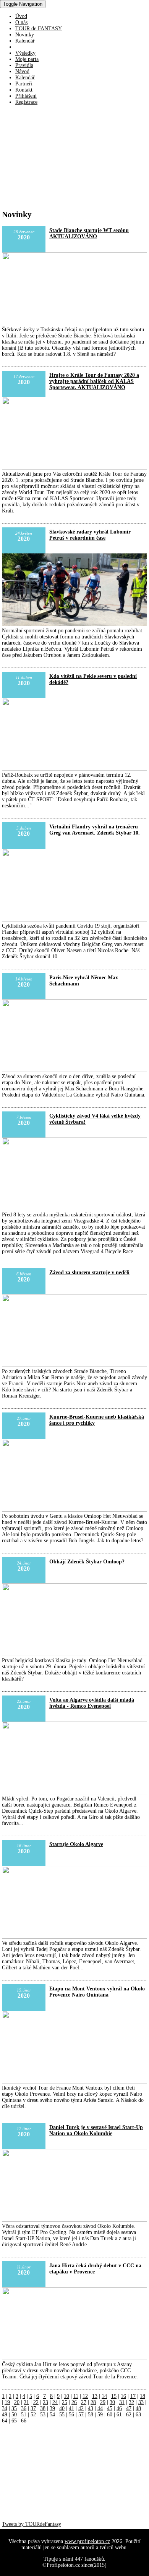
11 (76, 2396)
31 (122, 2402)
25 (65, 2402)
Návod (22, 71)
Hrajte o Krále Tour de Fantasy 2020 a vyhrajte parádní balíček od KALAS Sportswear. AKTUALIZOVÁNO (94, 381)
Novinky (25, 35)
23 (45, 2402)
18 (143, 2396)
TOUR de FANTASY (39, 29)
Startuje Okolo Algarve (76, 1844)
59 (100, 2415)
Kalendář (25, 41)
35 (14, 2408)
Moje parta (27, 59)
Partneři (24, 84)
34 (5, 2408)
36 (24, 2408)
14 (104, 2396)
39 (52, 2408)
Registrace (26, 102)
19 (7, 2402)
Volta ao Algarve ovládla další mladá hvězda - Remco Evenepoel (92, 1703)
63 (138, 2415)
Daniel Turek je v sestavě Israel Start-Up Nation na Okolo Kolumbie (96, 2130)
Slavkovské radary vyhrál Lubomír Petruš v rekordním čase (90, 535)
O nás (21, 22)
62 (129, 2415)
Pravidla (24, 65)
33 (141, 2402)
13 (95, 2396)
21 (26, 2402)
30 (112, 2402)
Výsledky (25, 53)
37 (33, 2408)
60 (110, 2415)
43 (91, 2408)
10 (66, 2396)
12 (85, 2396)
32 (131, 2402)
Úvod (21, 16)
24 (55, 2402)
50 (14, 2415)
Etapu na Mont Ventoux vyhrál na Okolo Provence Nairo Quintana (97, 1992)
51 (24, 2415)
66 (24, 2421)
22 (36, 2402)
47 (129, 2408)
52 (33, 2415)
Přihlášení (26, 96)
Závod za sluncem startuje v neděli (89, 1272)
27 (84, 2402)
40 (62, 2408)
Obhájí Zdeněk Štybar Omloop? (87, 1562)
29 (103, 2402)
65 (14, 2421)
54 (52, 2415)
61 (119, 2415)
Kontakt (24, 90)
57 (81, 2415)
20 (17, 2402)
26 (74, 2402)
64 (5, 2421)
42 (81, 2408)
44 (100, 2408)
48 (138, 2408)
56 (71, 2415)
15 (114, 2396)
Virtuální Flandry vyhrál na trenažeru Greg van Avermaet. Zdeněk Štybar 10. (95, 830)
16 (123, 2396)
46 (119, 2408)
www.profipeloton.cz (87, 2541)
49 (5, 2415)
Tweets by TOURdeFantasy (32, 2524)
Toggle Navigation (23, 4)
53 (43, 2415)
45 (110, 2408)
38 (43, 2408)
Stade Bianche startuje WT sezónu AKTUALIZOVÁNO (89, 233)
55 (62, 2415)
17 (133, 2396)
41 (71, 2408)
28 (93, 2402)
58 (91, 2415)
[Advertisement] (57, 159)
